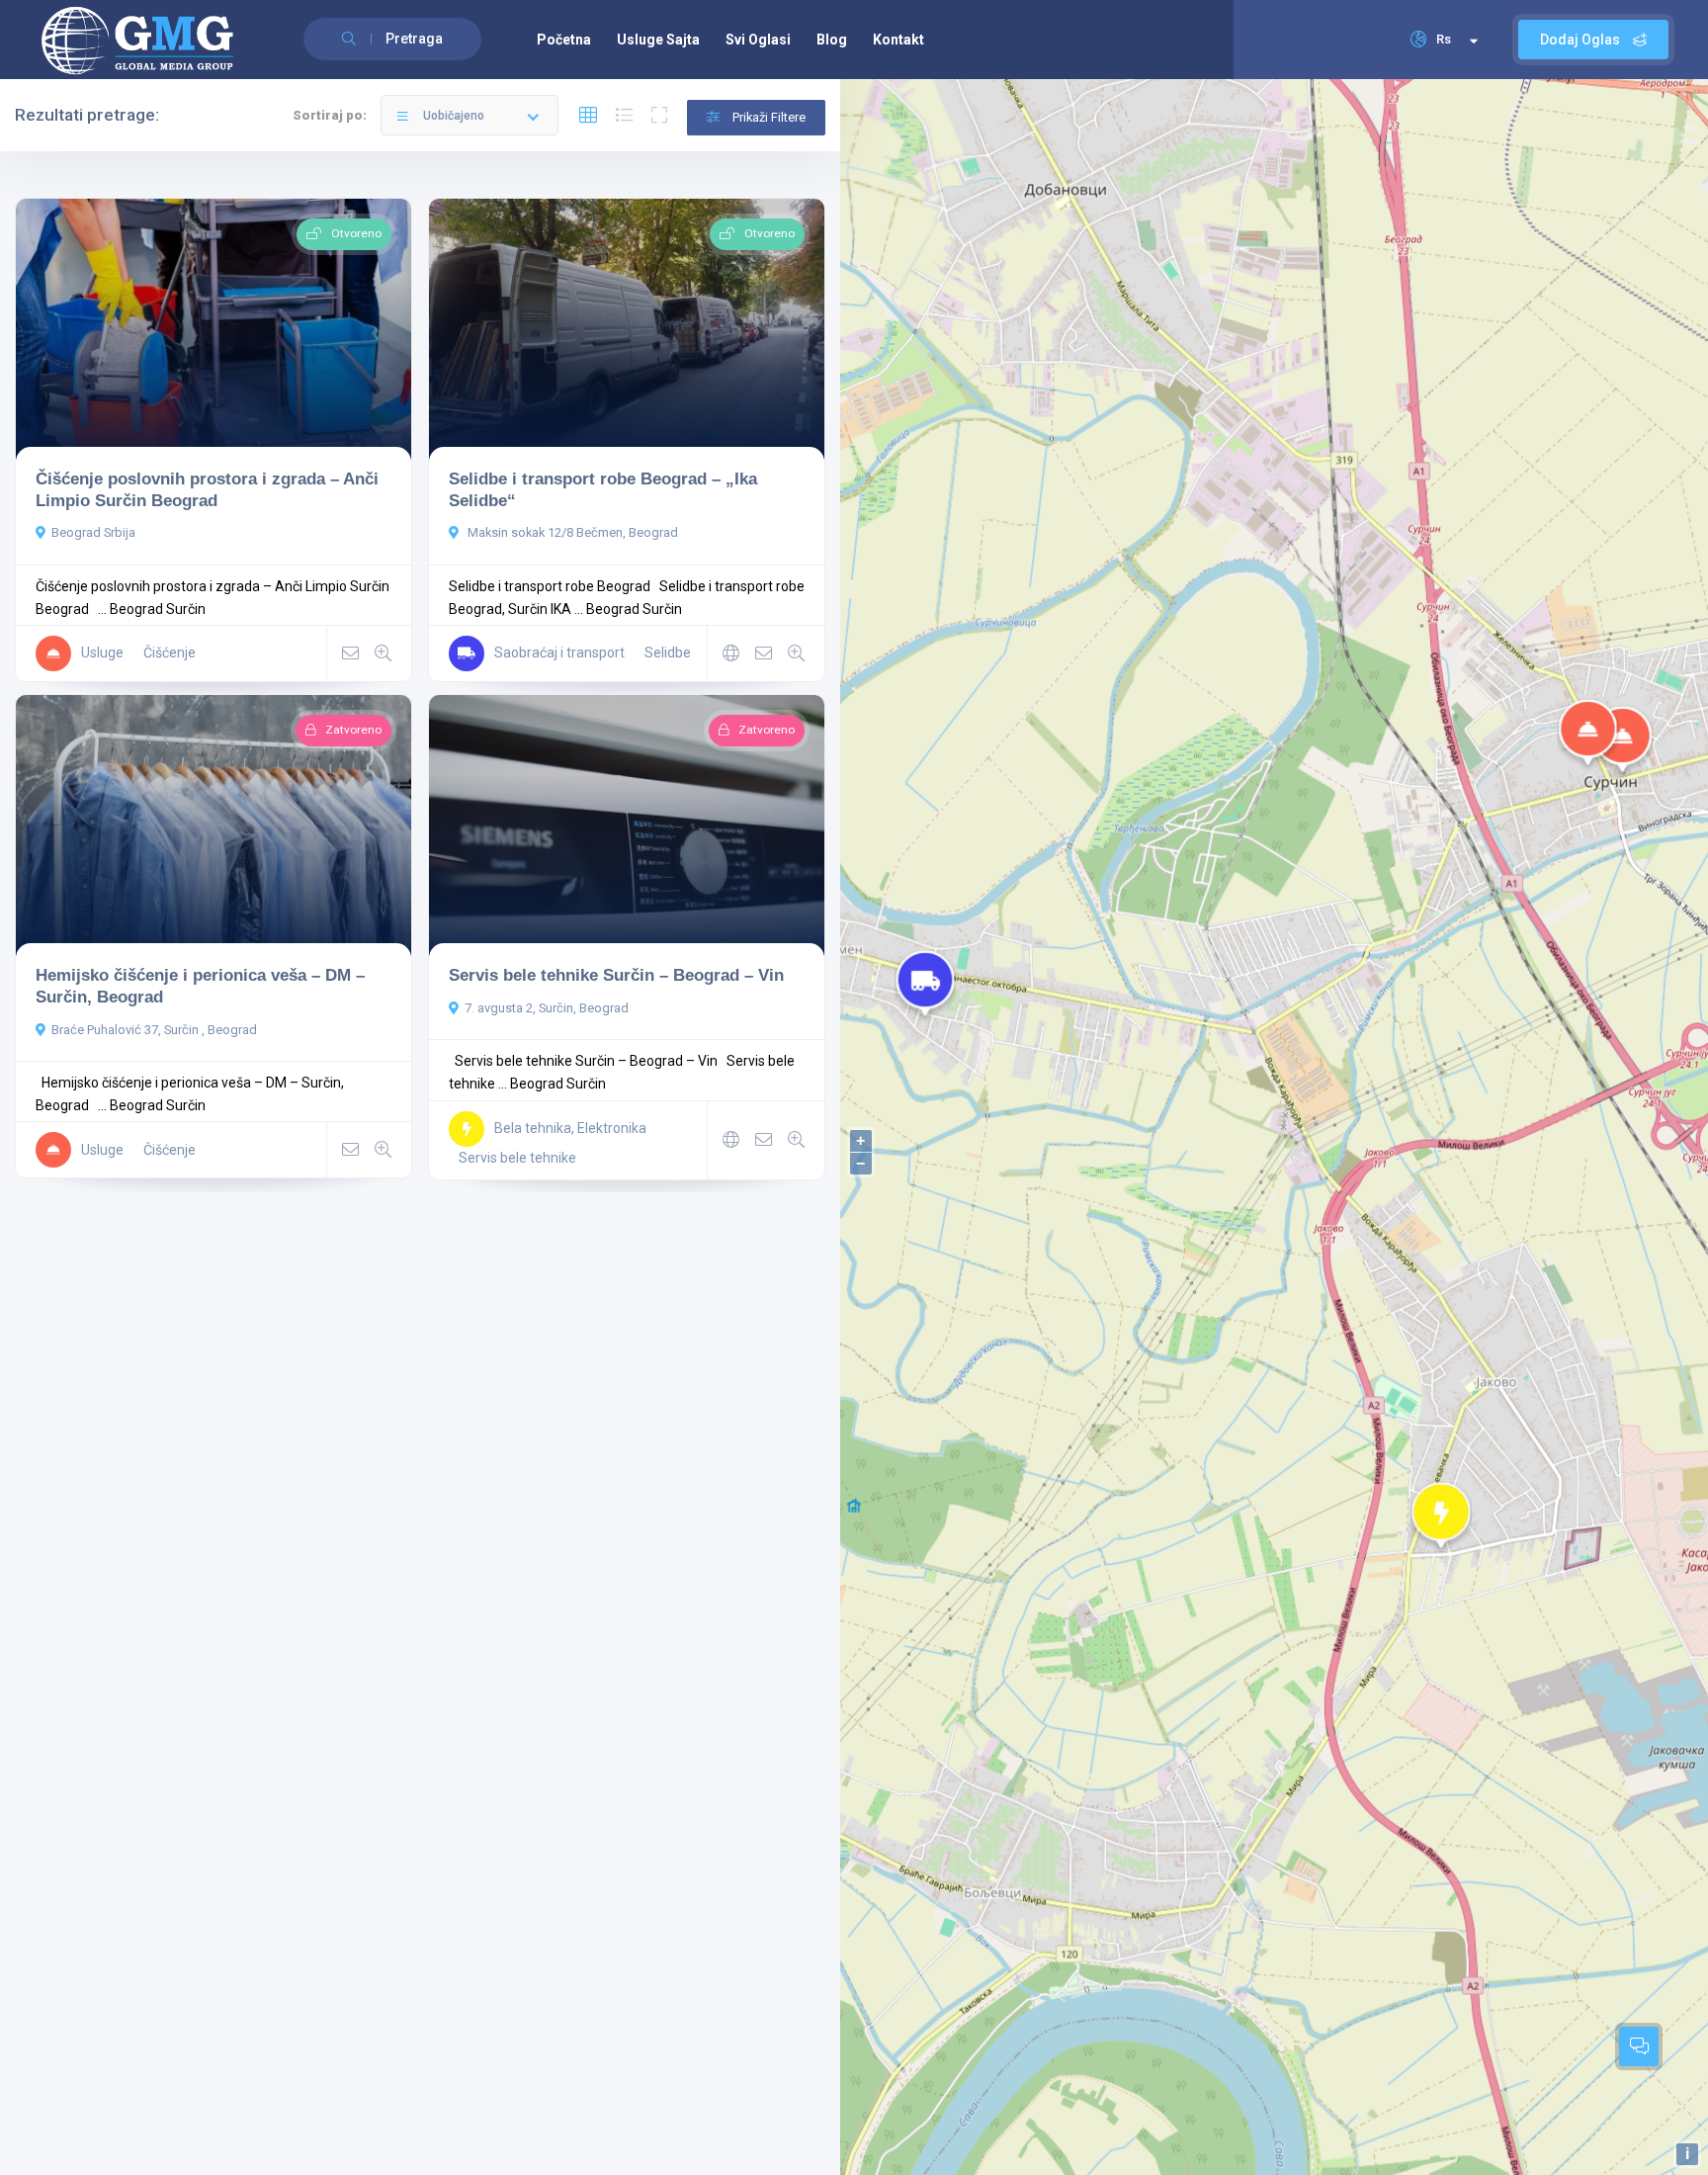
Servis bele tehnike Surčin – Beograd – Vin (616, 975)
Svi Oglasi (758, 40)
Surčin (186, 609)
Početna (564, 40)
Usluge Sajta (658, 40)
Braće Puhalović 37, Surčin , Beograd (154, 1030)
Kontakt (898, 40)
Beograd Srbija (93, 532)
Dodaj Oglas (1581, 40)
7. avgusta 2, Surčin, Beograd (547, 1008)
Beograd (136, 609)
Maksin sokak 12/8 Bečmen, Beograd (571, 532)
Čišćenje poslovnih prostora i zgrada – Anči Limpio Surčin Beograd (207, 489)
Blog (832, 40)
